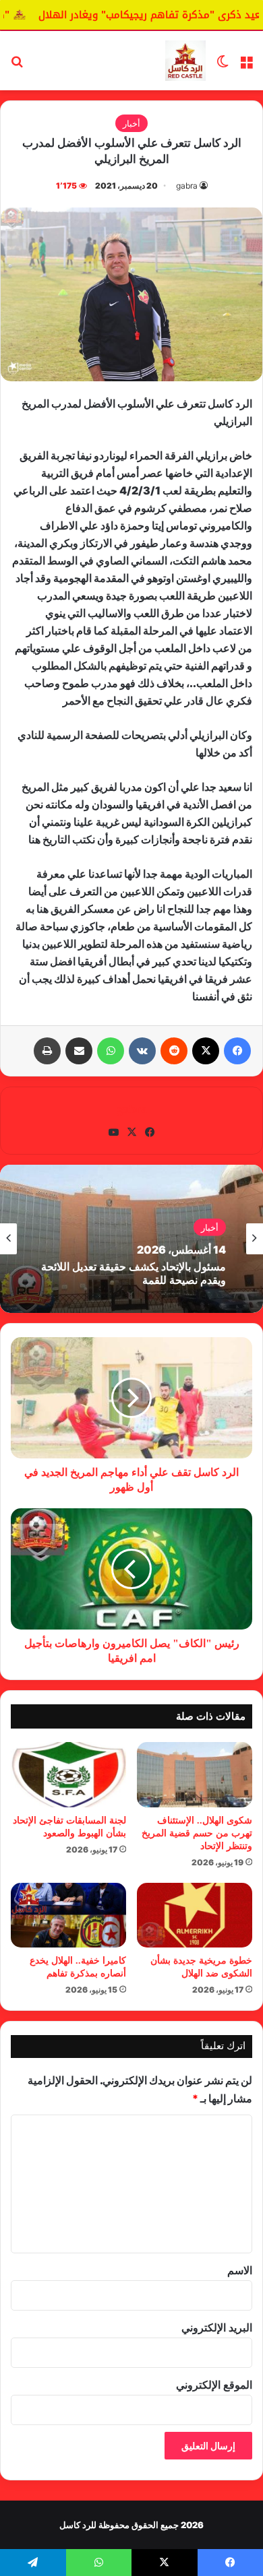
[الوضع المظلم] (223, 66)
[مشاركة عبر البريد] (79, 1051)
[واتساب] (111, 1051)
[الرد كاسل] (185, 61)
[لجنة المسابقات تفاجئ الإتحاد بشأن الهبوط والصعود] (68, 1774)
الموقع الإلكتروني (214, 2385)
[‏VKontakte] (142, 1051)
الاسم (240, 2270)
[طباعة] (47, 1051)
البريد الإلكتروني (217, 2327)
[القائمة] (246, 66)
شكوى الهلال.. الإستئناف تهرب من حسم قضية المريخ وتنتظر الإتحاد (197, 1833)
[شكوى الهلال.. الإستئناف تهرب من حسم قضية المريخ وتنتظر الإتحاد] (195, 1774)
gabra (187, 186)
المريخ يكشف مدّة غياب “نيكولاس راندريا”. (132, 1276)
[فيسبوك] (237, 1051)
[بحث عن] (17, 66)
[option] (131, 1239)
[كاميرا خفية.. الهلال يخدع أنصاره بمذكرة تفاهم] (68, 1915)
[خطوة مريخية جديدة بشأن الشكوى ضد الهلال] (195, 1915)
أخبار (131, 123)
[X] (206, 1051)
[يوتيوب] (113, 1132)
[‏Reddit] (174, 1051)
